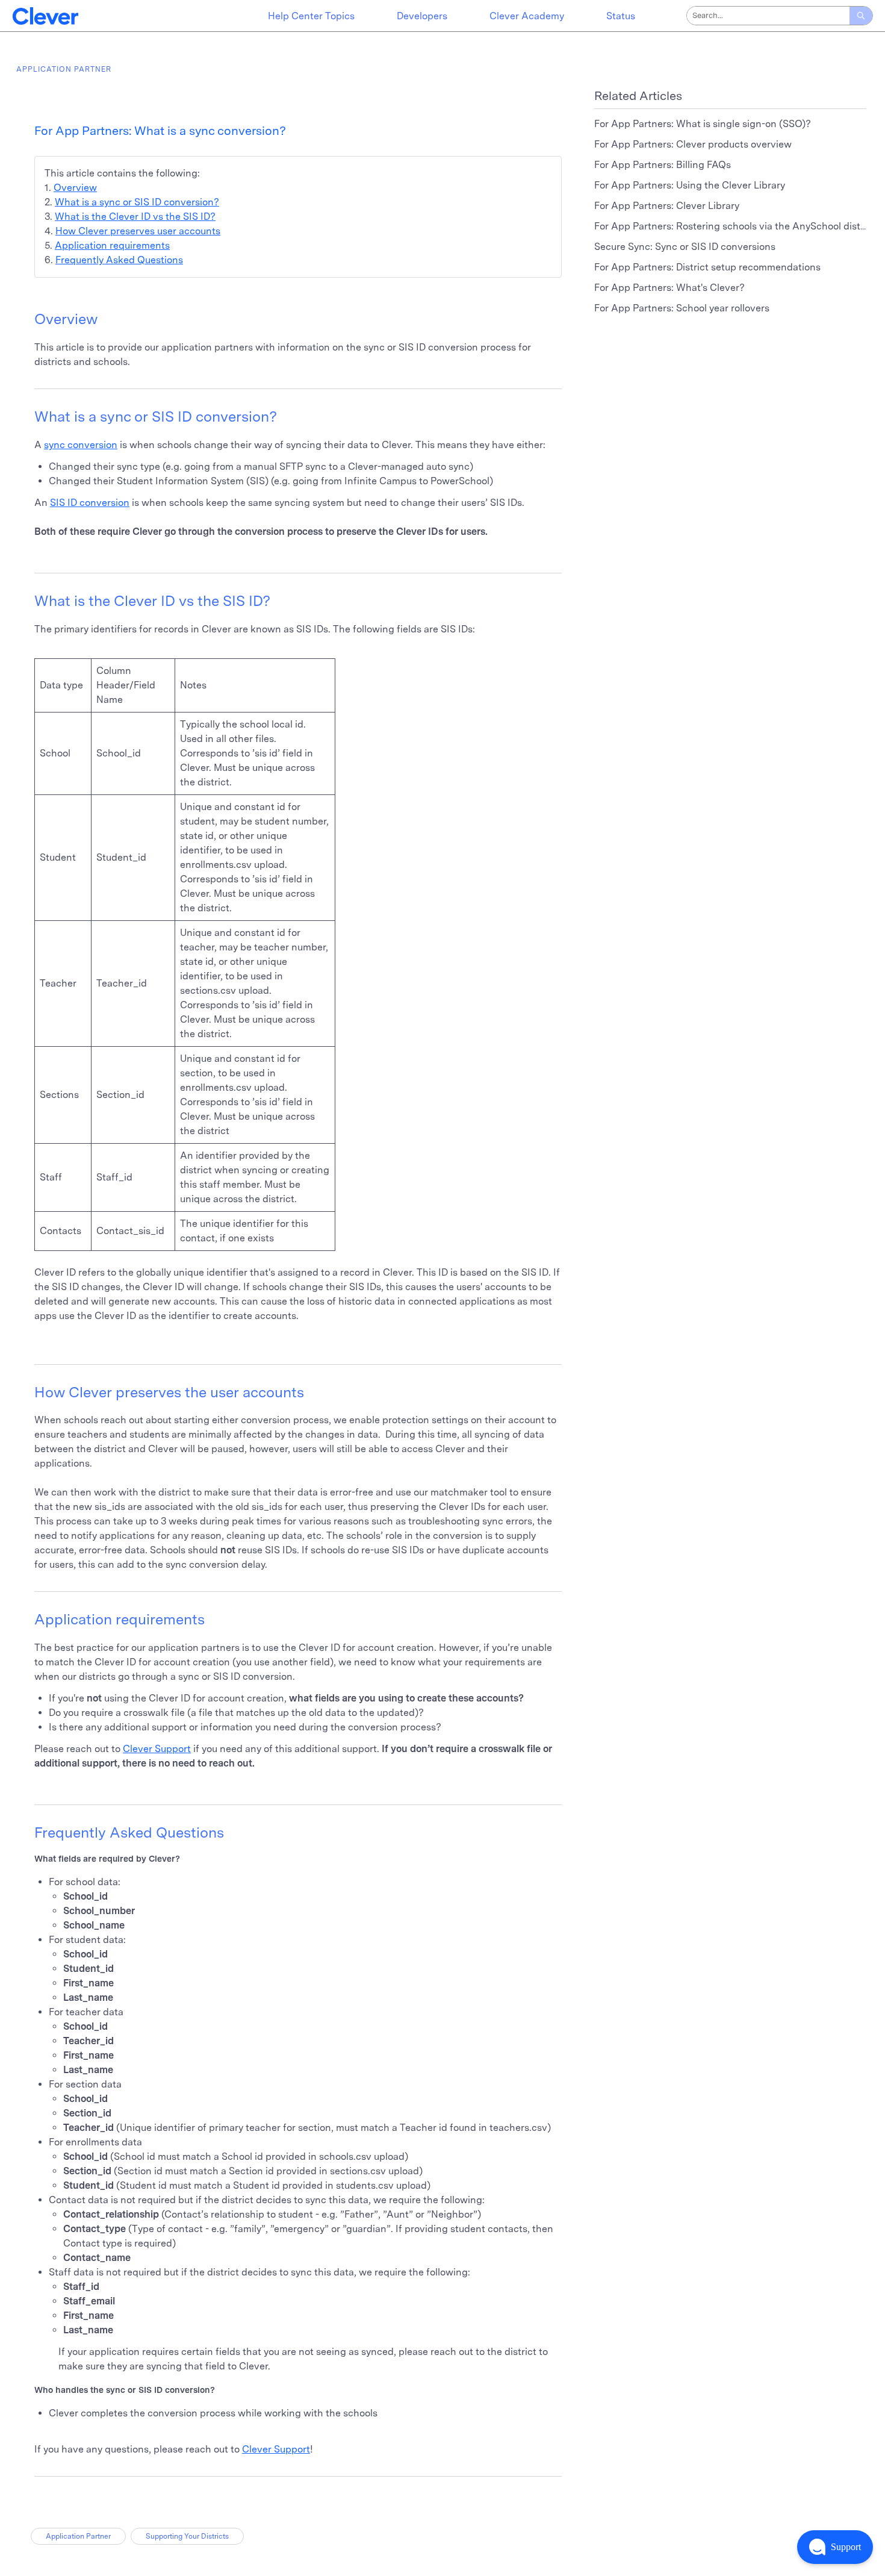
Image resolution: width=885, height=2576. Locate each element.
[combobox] (768, 16)
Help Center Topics (311, 16)
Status (621, 16)
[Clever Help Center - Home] (45, 16)
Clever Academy (527, 16)
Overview (75, 188)
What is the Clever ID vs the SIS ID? (135, 217)
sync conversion (81, 445)
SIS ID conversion (90, 503)
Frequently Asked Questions (119, 260)
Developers (422, 16)
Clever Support (157, 1749)
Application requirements (112, 245)
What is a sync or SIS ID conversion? (137, 202)
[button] (835, 2547)
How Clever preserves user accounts (138, 231)
